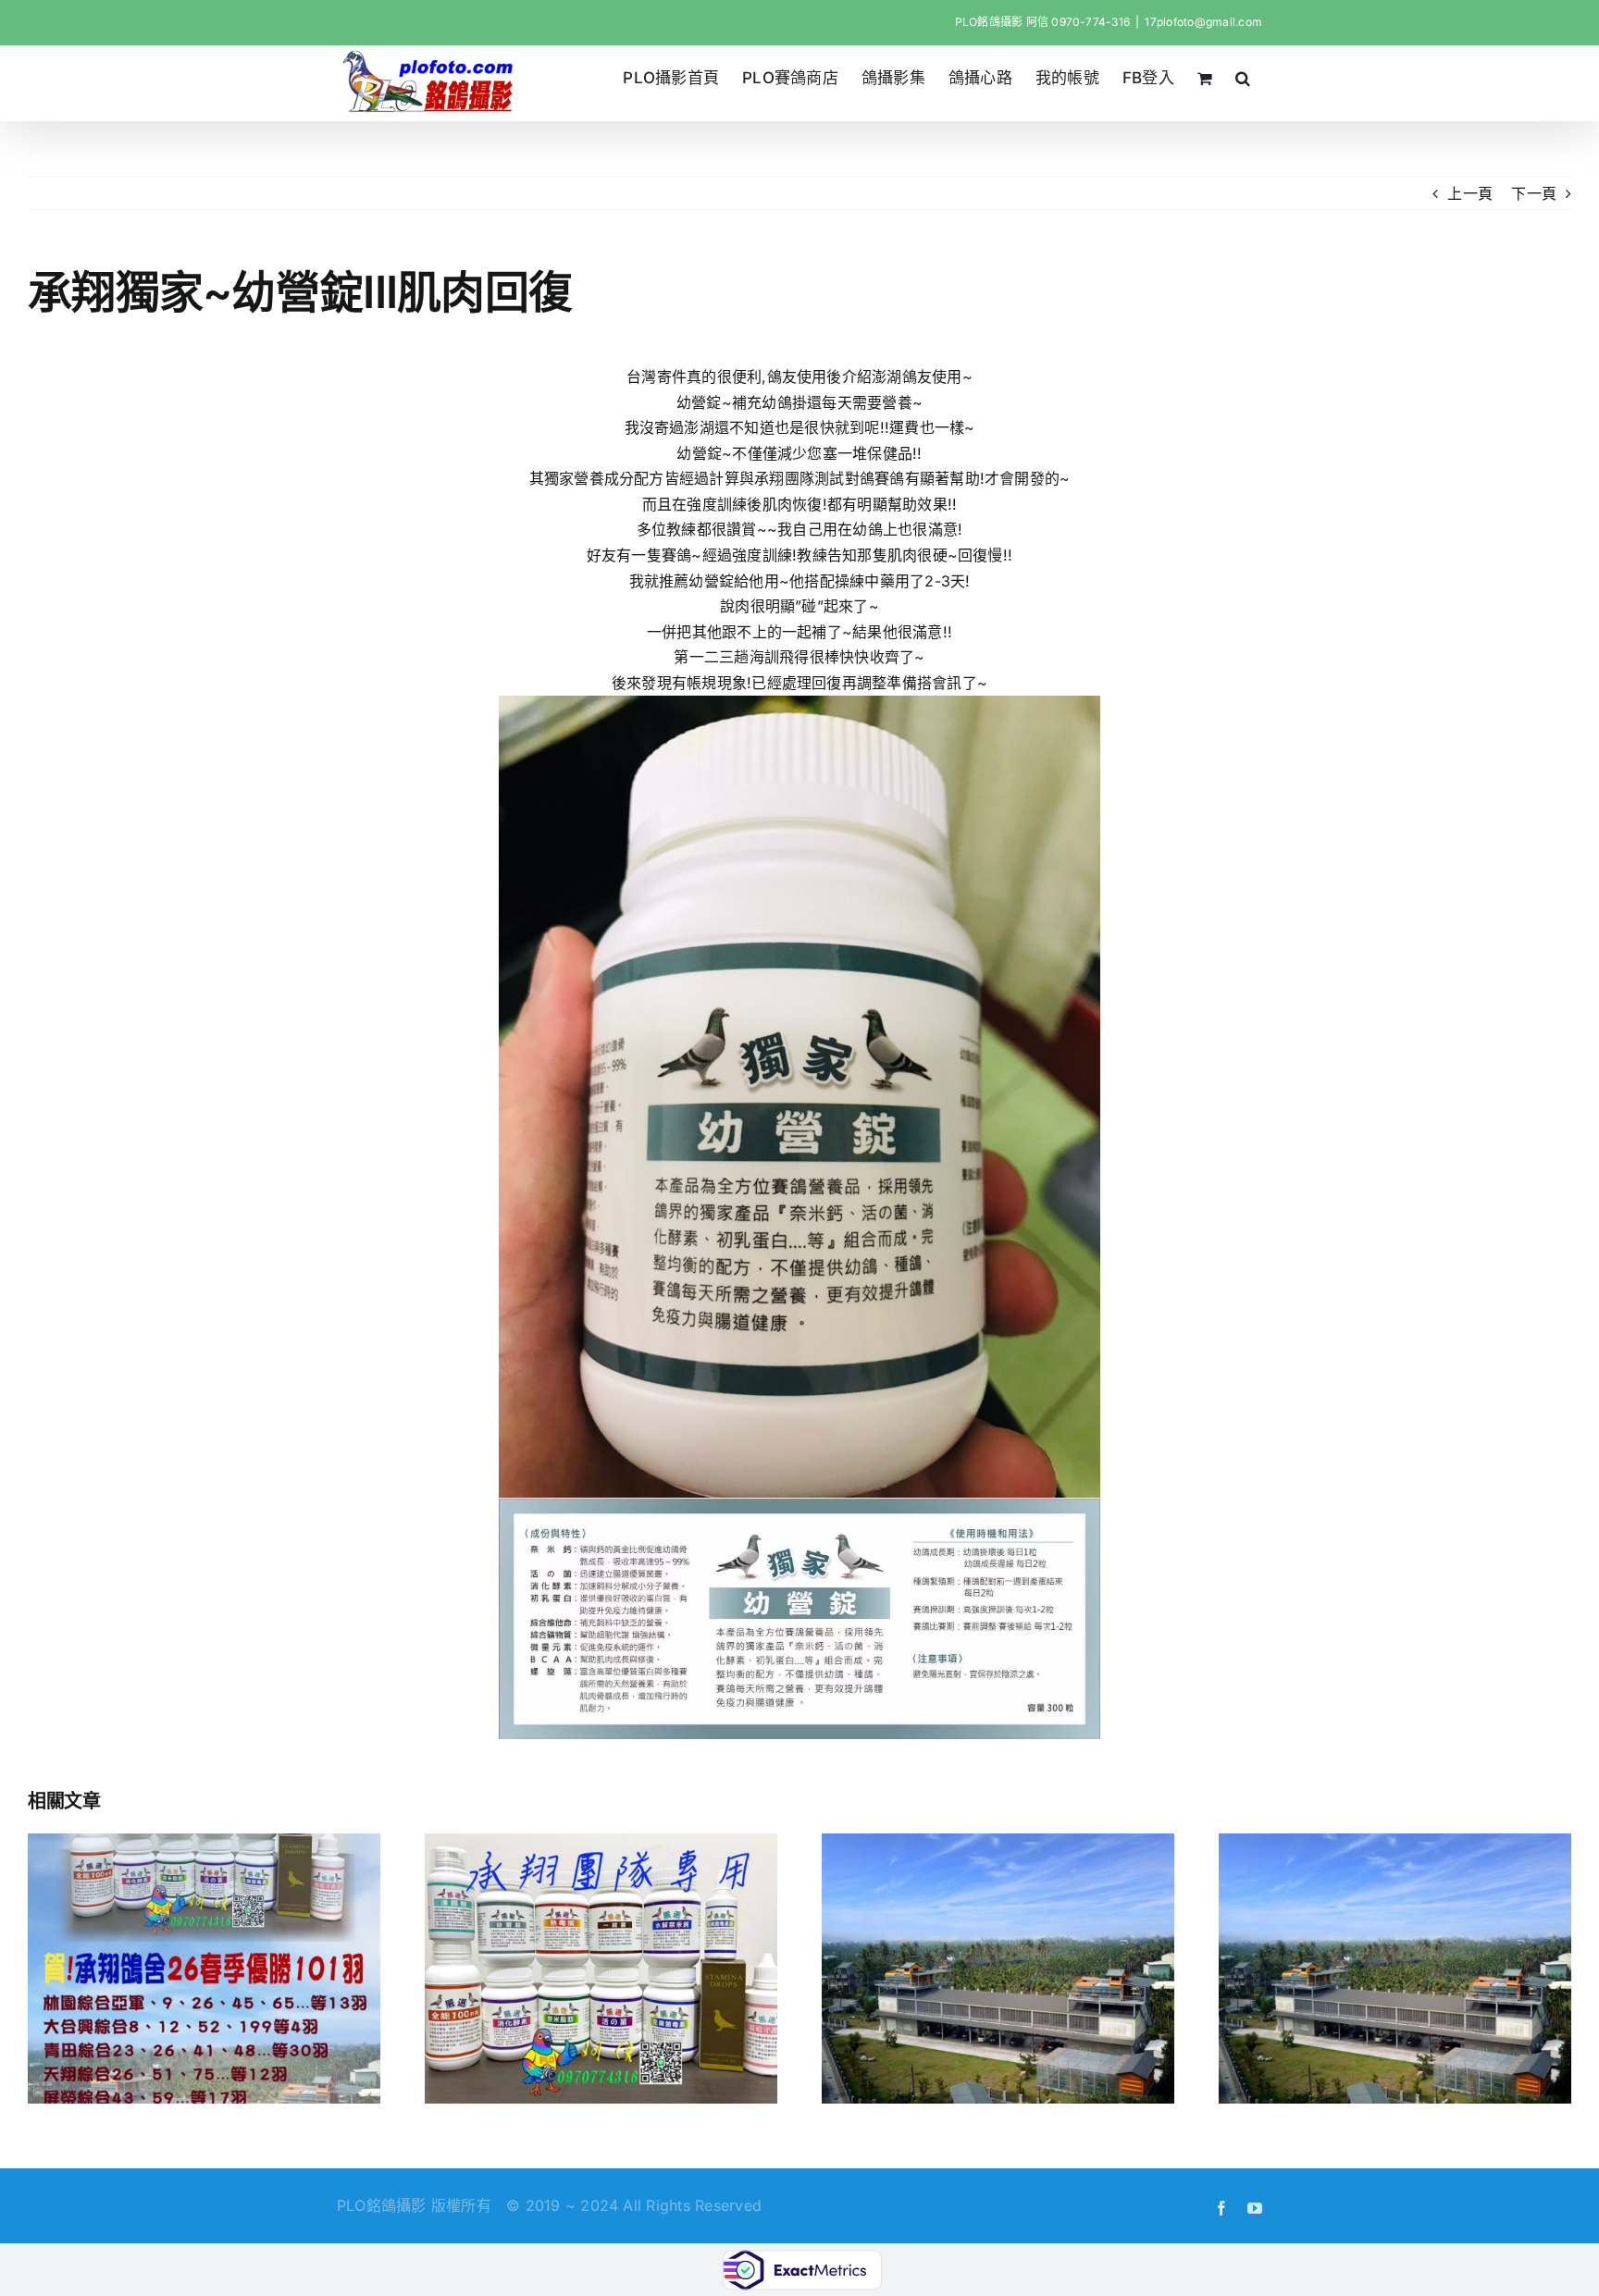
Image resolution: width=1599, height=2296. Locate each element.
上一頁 (1470, 193)
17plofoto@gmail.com (1203, 22)
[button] (1243, 78)
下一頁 (1534, 193)
